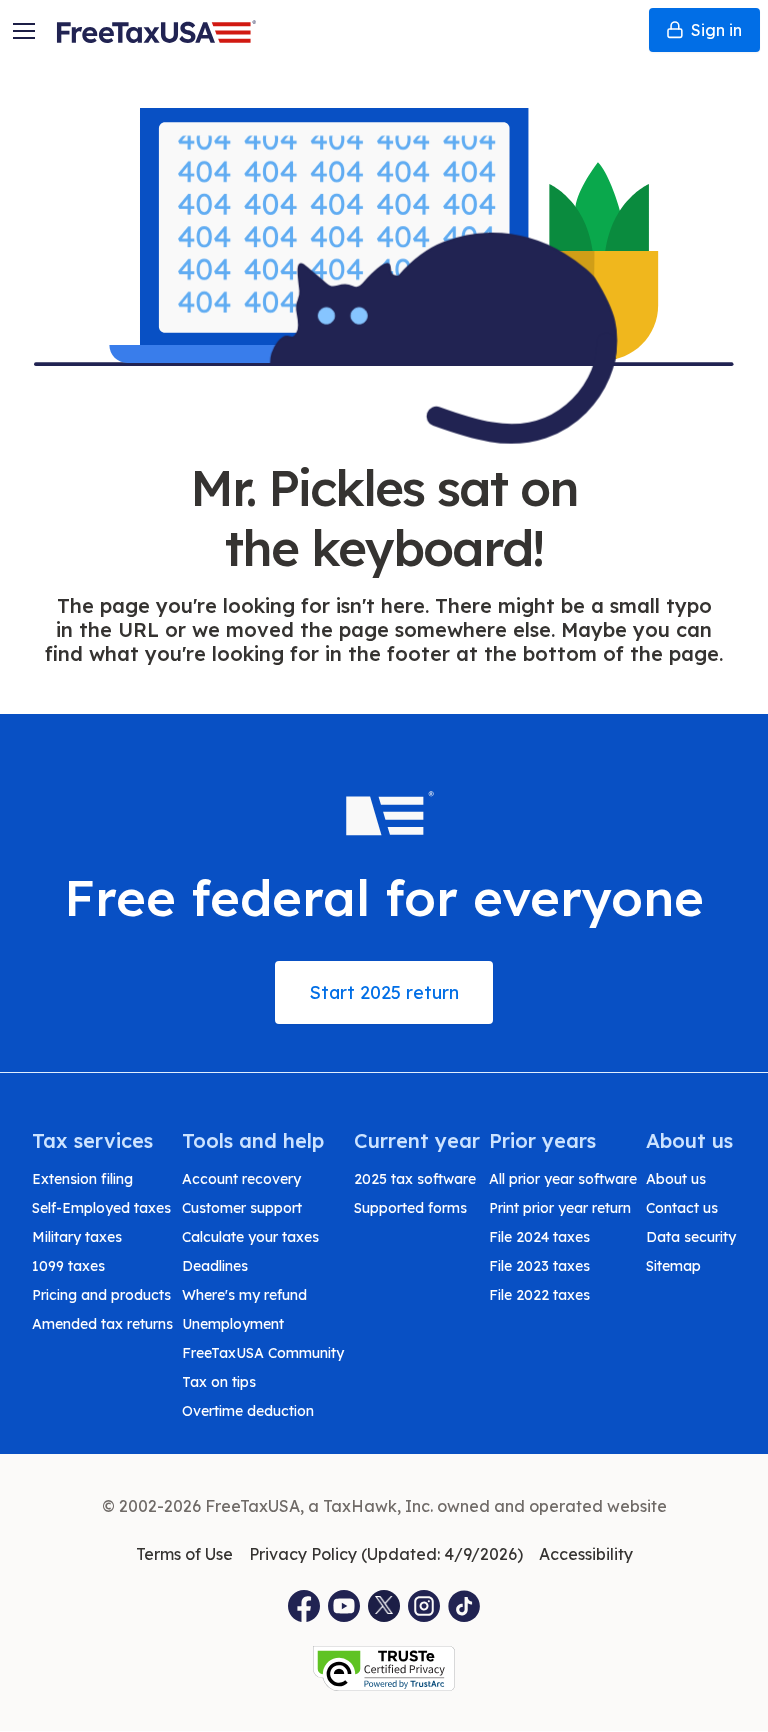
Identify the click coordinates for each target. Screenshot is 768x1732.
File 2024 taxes (539, 1237)
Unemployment (233, 1324)
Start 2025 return (384, 992)
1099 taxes (68, 1266)
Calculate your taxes (250, 1237)
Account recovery (241, 1179)
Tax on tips (219, 1382)
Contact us (682, 1208)
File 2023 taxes (539, 1266)
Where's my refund (244, 1295)
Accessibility (586, 1554)
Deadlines (215, 1266)
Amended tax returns (102, 1324)
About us (676, 1179)
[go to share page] (384, 1606)
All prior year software (563, 1179)
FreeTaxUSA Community (263, 1353)
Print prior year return (560, 1208)
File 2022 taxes (539, 1295)
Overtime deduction (248, 1411)
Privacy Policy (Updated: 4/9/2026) (386, 1554)
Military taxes (77, 1237)
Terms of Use (184, 1554)
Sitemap (673, 1266)
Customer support (242, 1208)
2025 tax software (415, 1179)
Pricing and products (101, 1295)
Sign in (716, 30)
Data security (691, 1237)
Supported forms (410, 1208)
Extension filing (82, 1179)
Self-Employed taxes (101, 1208)
